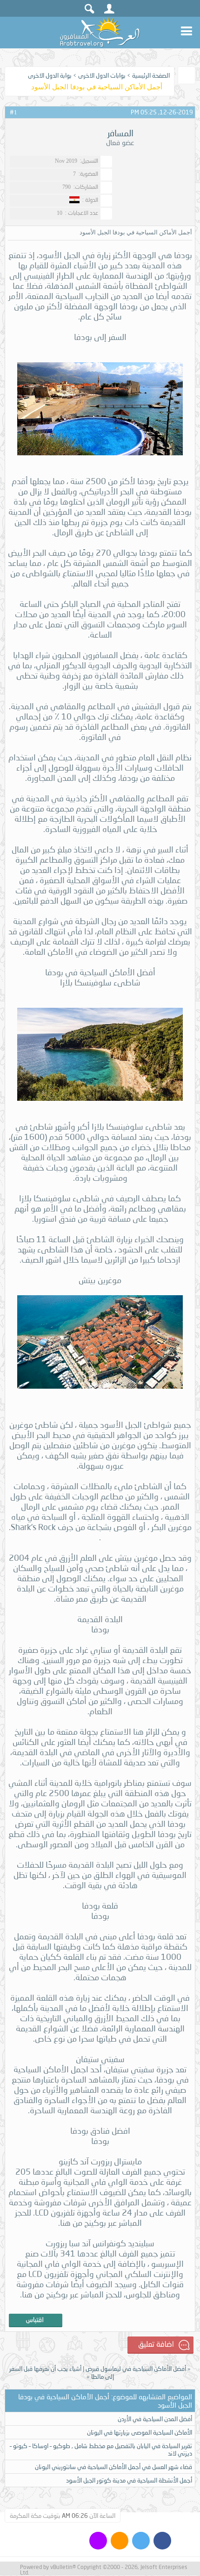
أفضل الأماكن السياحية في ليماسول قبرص (136, 2369)
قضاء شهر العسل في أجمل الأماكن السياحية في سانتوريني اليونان (113, 2467)
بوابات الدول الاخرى (102, 75)
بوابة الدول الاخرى (50, 75)
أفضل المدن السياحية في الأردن (155, 2419)
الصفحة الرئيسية (151, 75)
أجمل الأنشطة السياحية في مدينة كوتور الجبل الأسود (129, 2480)
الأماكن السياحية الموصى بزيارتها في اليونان (140, 2432)
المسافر (120, 133)
